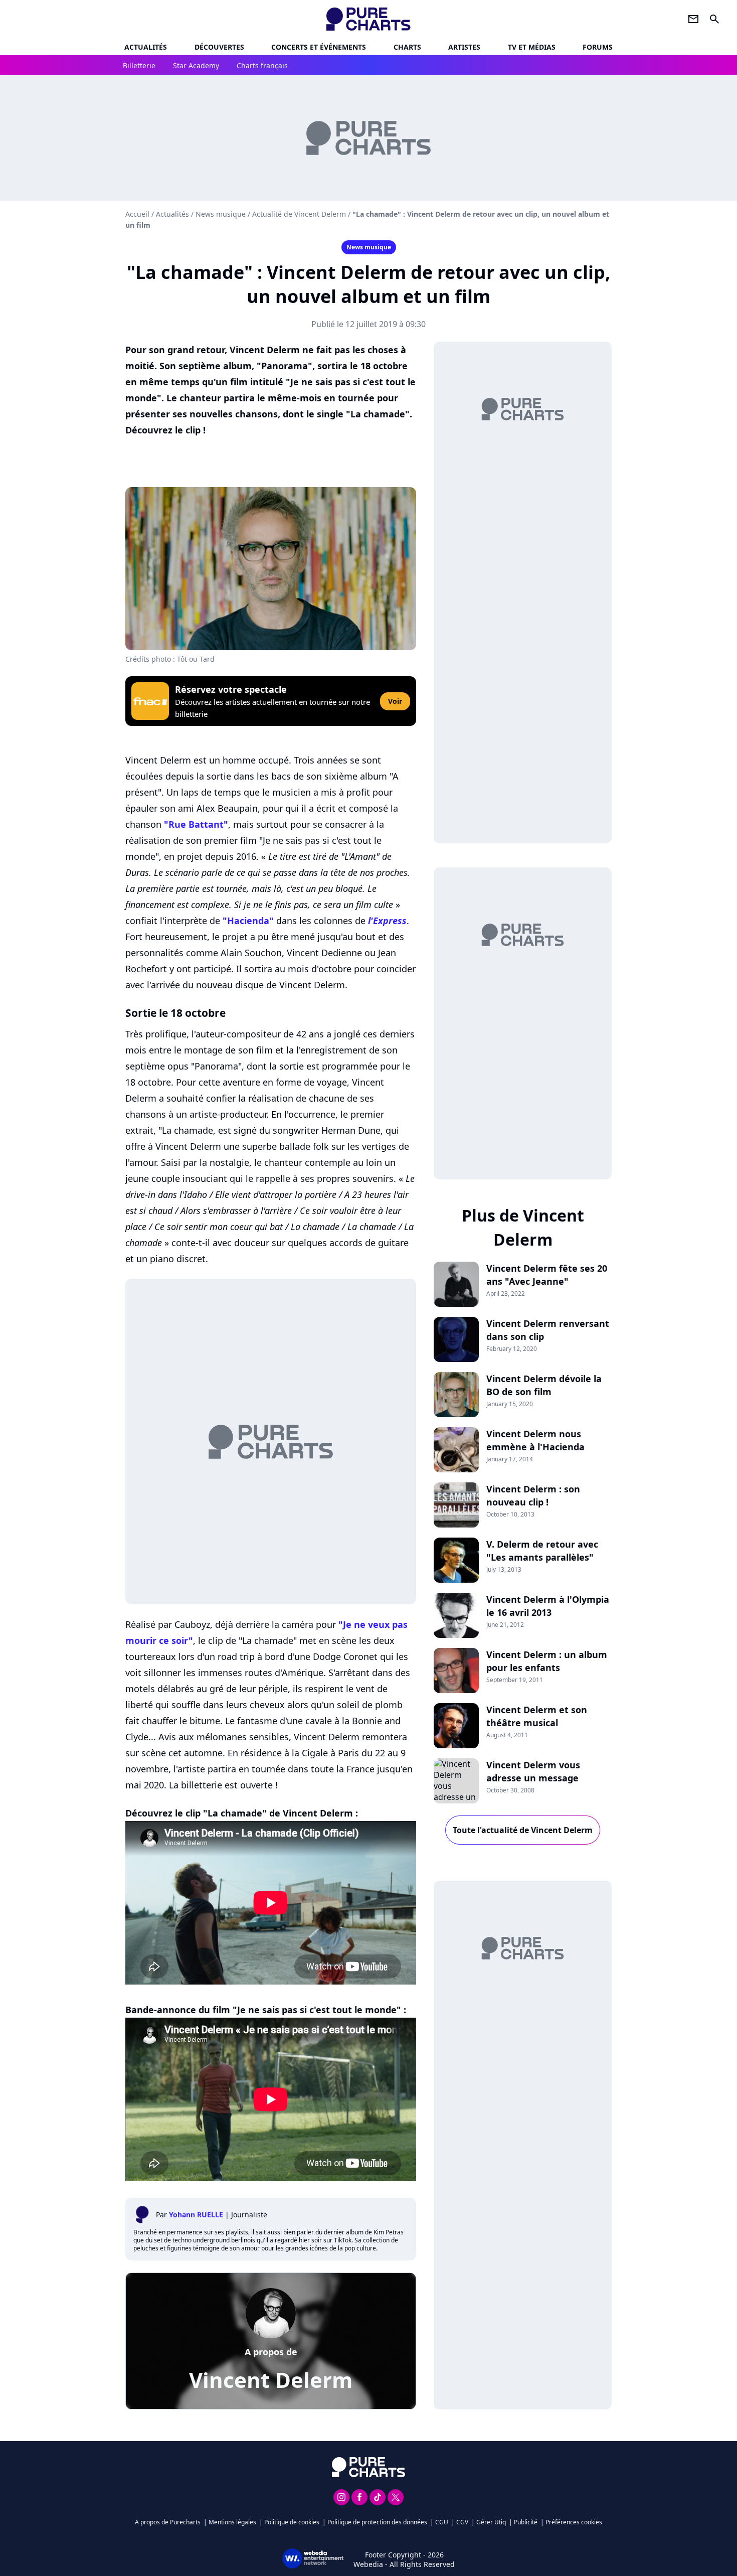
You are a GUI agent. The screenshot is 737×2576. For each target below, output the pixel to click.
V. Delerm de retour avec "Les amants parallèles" (542, 1551)
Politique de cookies (292, 2522)
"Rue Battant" (196, 824)
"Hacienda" (248, 921)
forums (598, 47)
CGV (462, 2522)
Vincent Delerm (271, 2380)
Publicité (526, 2522)
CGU (442, 2522)
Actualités (146, 47)
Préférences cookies (574, 2522)
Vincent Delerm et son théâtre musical (537, 1716)
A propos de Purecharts (168, 2522)
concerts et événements (319, 47)
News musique (221, 214)
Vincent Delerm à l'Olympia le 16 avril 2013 (548, 1606)
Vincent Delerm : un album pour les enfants (547, 1661)
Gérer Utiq (491, 2522)
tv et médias (532, 47)
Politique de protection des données (377, 2522)
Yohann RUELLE (196, 2215)
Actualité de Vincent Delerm (299, 214)
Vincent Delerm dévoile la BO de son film (544, 1385)
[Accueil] (369, 19)
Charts (407, 47)
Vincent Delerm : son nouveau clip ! (533, 1495)
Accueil (137, 214)
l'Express (387, 921)
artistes (464, 47)
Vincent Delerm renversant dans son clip (548, 1330)
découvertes (219, 47)
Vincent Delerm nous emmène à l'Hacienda (535, 1440)
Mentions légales (232, 2522)
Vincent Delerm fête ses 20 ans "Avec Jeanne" (547, 1275)
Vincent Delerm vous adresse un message (533, 1771)
